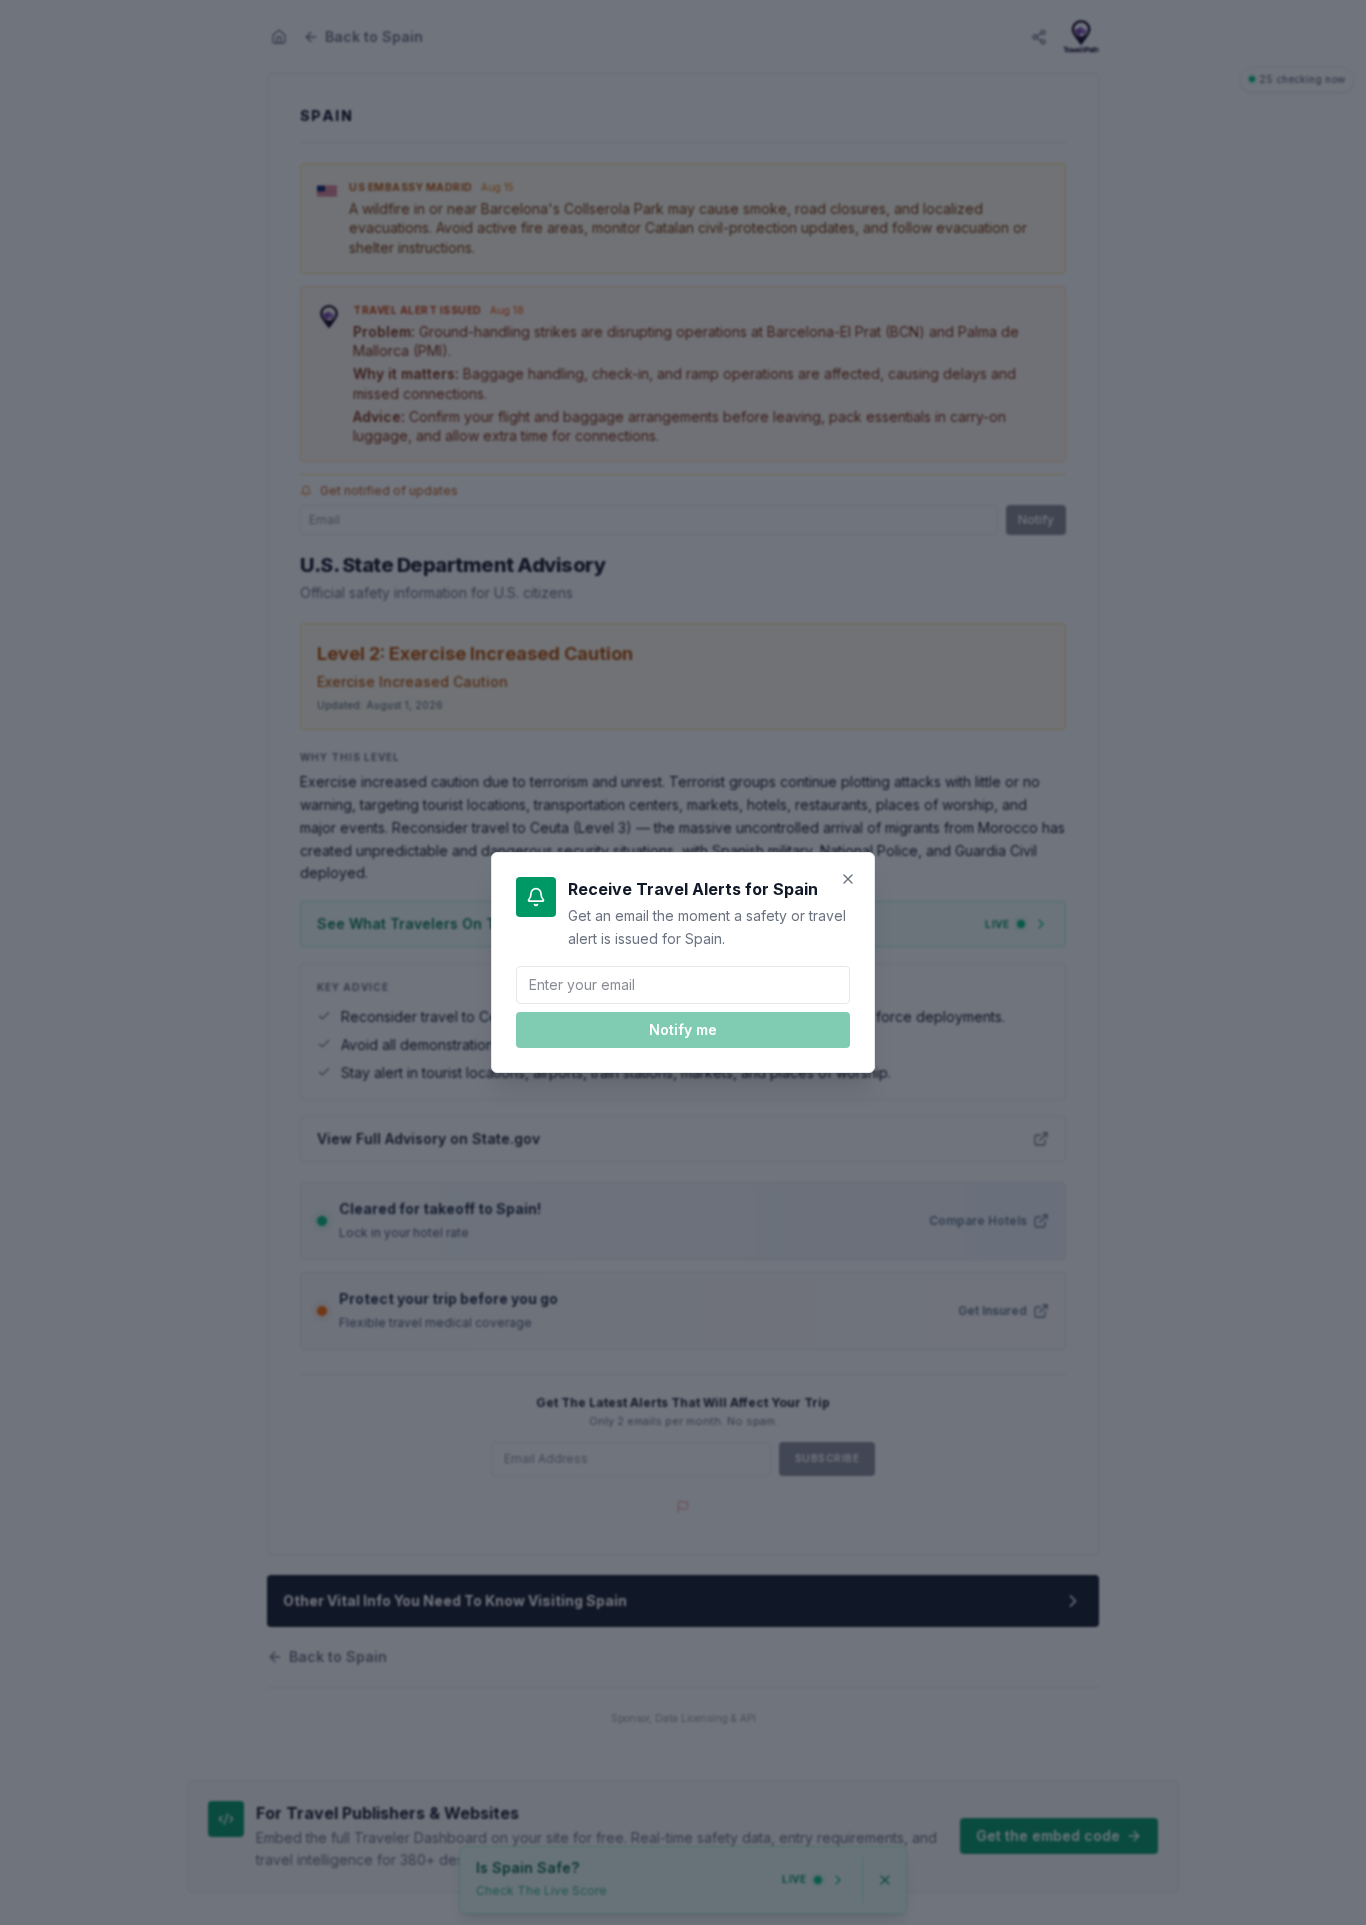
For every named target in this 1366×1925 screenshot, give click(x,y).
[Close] (848, 879)
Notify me (683, 1029)
